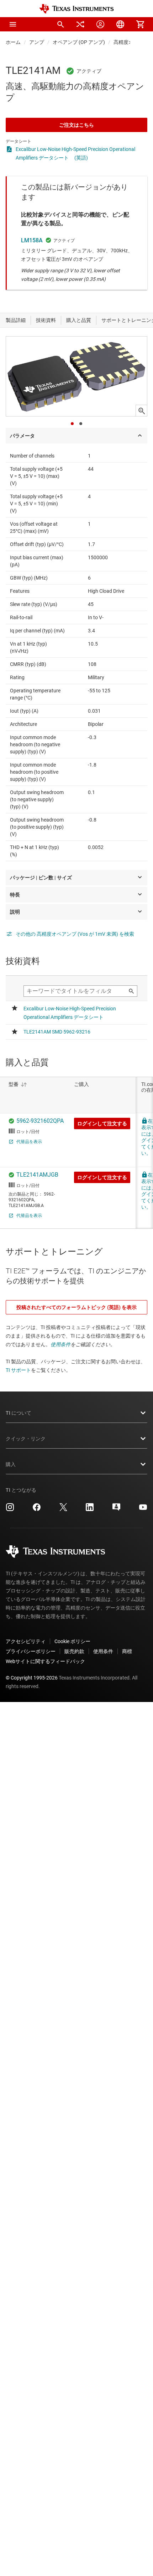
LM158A (32, 240)
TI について (19, 1413)
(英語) (81, 158)
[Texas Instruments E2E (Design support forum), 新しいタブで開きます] (116, 1510)
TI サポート (18, 1370)
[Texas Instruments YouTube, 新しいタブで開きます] (143, 1510)
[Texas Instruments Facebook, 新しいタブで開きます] (37, 1510)
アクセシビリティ (26, 1641)
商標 (127, 1651)
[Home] (76, 9)
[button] (13, 24)
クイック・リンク (26, 1439)
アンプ (37, 42)
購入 (11, 1464)
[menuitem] (60, 24)
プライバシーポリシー (31, 1651)
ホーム (13, 42)
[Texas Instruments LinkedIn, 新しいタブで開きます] (90, 1510)
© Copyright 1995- (32, 1678)
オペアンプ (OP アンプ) (79, 42)
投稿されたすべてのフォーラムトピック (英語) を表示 (76, 1307)
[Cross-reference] (80, 24)
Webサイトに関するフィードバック (45, 1661)
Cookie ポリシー (72, 1641)
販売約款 (74, 1651)
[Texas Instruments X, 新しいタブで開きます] (63, 1510)
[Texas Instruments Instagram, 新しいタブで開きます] (10, 1510)
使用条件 (60, 1344)
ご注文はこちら (76, 125)
